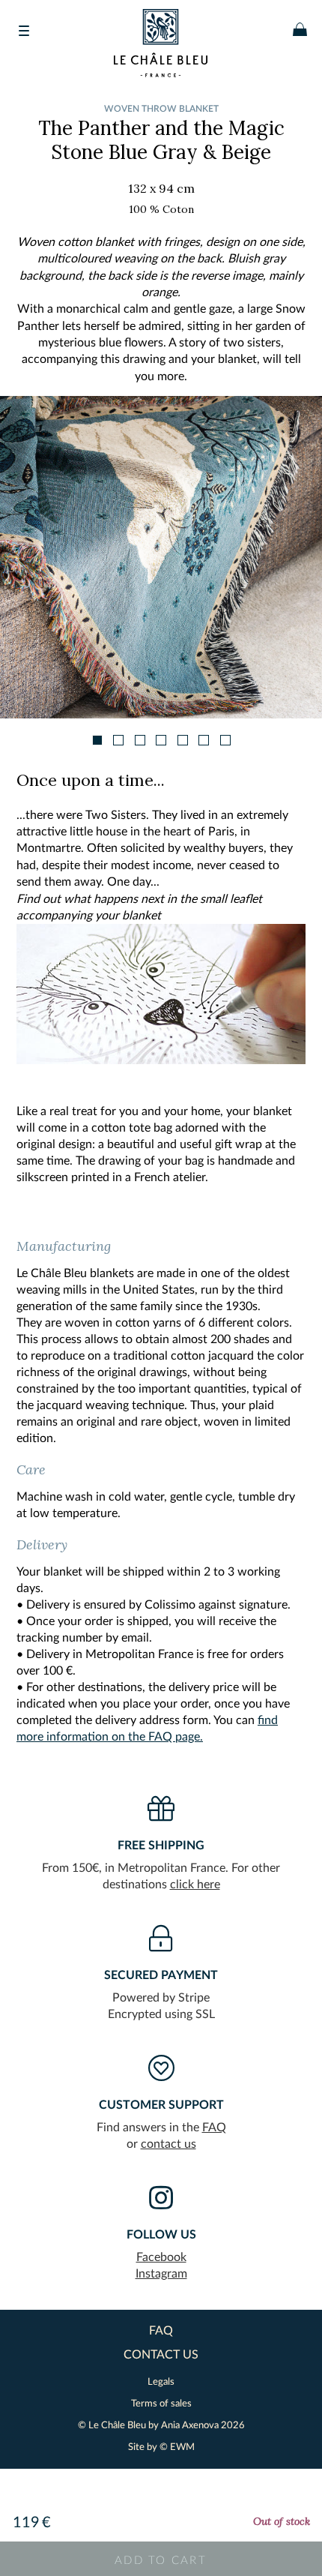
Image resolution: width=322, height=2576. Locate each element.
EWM (182, 2447)
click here (195, 1885)
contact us (168, 2144)
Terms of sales (161, 2404)
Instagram (161, 2274)
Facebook (161, 2257)
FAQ (214, 2128)
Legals (161, 2382)
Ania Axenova (190, 2426)
